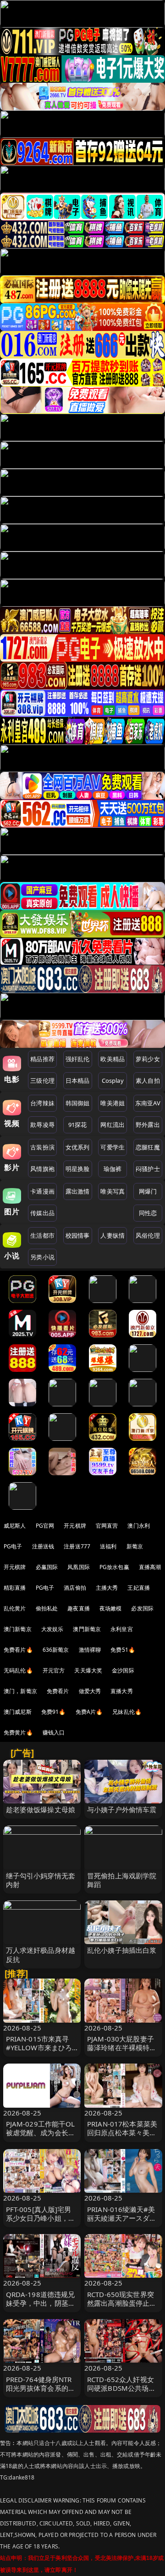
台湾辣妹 (42, 1103)
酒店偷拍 (75, 1588)
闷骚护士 (148, 1169)
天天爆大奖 (88, 1670)
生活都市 (42, 1235)
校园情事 (78, 1235)
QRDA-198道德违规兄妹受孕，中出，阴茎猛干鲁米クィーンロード (41, 2303)
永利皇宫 (122, 1629)
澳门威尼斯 (18, 1712)
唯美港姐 (113, 1103)
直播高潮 (150, 1567)
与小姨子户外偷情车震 (122, 1809)
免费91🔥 (54, 1712)
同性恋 (148, 1213)
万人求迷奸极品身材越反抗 (41, 1954)
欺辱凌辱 (42, 1125)
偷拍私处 (47, 1608)
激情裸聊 (90, 1650)
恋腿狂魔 (148, 1147)
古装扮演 (42, 1147)
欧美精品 (113, 1059)
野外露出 (148, 1125)
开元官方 (54, 1670)
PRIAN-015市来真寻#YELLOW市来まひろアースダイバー (39, 2047)
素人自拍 (148, 1080)
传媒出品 (42, 1213)
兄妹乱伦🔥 (127, 1712)
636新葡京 (56, 1650)
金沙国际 (123, 1670)
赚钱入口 (54, 1732)
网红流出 (113, 1125)
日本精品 (78, 1080)
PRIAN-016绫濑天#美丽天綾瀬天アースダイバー (122, 2218)
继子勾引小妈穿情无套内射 (41, 1880)
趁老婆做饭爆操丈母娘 (41, 1809)
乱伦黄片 (15, 1608)
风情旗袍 (42, 1169)
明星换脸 (78, 1169)
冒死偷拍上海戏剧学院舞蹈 (122, 1880)
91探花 (78, 1125)
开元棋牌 (75, 1526)
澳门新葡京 (18, 1629)
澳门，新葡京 (20, 1691)
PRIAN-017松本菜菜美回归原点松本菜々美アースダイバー (122, 2132)
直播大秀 (122, 1691)
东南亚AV (148, 1103)
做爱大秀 (90, 1691)
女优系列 (78, 1147)
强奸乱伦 (78, 1059)
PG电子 (13, 1546)
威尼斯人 (15, 1526)
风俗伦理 (148, 1235)
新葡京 (135, 1546)
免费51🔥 (123, 1650)
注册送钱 (43, 1546)
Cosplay (113, 1080)
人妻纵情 (113, 1235)
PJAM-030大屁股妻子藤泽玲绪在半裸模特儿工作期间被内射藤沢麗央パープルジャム (122, 2052)
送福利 (108, 1546)
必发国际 (142, 1608)
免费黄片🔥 (18, 1732)
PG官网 (45, 1526)
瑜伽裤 (113, 1169)
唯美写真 (113, 1191)
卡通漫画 (42, 1191)
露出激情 (78, 1191)
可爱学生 (113, 1147)
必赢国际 (47, 1567)
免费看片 (58, 1691)
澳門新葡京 (87, 1629)
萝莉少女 (148, 1059)
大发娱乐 (52, 1629)
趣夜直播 (79, 1608)
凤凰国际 (79, 1567)
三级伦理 (42, 1080)
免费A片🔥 (89, 1712)
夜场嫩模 (111, 1608)
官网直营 (107, 1526)
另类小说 (42, 1257)
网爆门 (148, 1191)
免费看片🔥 (18, 1650)
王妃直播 (139, 1588)
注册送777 (77, 1546)
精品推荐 (42, 1059)
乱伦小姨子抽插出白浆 (122, 1950)
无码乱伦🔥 (18, 1670)
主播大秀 (107, 1588)
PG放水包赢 (114, 1567)
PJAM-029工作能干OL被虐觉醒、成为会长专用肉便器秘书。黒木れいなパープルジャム (41, 2137)
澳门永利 (139, 1526)
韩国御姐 (78, 1103)
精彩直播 (15, 1588)
